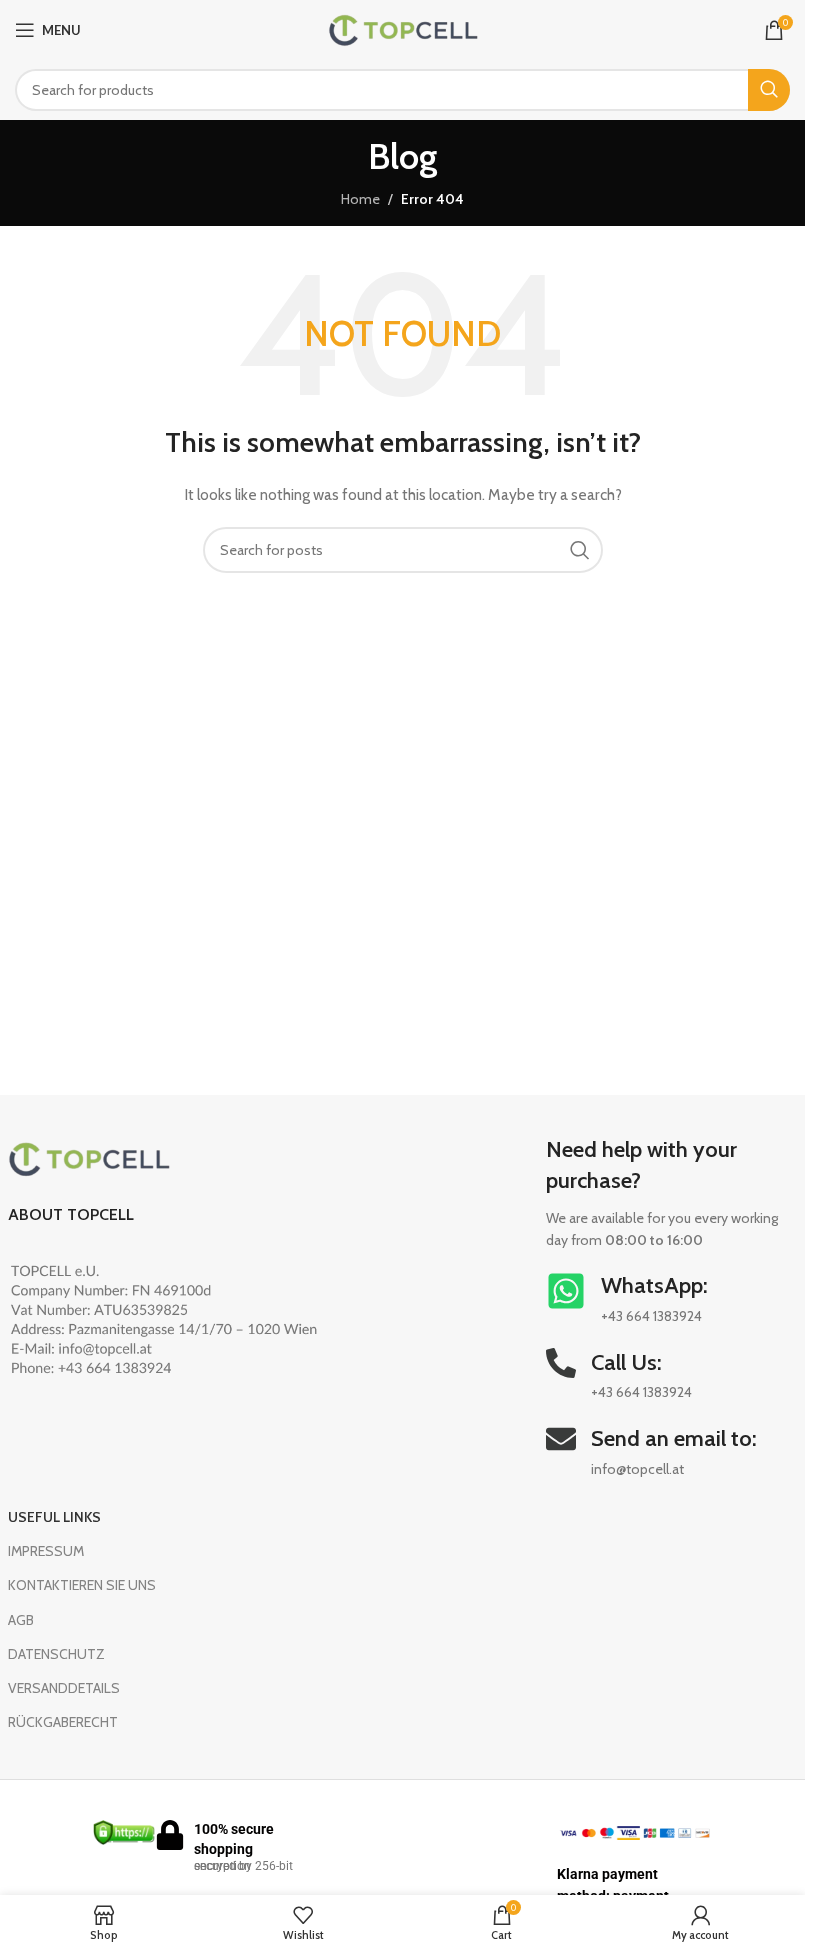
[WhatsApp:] (566, 1291)
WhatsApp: (654, 1285)
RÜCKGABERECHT (63, 1722)
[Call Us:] (561, 1363)
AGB (21, 1620)
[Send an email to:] (561, 1439)
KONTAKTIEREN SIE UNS (82, 1585)
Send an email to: (674, 1438)
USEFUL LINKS (54, 1517)
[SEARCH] (769, 90)
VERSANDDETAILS (64, 1688)
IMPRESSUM (46, 1551)
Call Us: (626, 1362)
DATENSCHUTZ (56, 1654)
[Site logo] (403, 28)
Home (360, 199)
